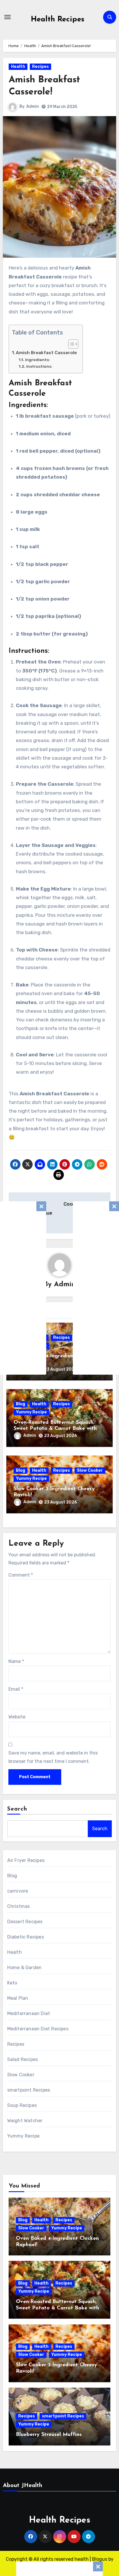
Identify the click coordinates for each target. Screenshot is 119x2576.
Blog (21, 1404)
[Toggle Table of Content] (70, 344)
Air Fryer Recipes (26, 1860)
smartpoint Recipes (29, 2090)
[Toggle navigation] (8, 17)
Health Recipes (58, 19)
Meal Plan (18, 1998)
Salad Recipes (23, 2059)
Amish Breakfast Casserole (46, 353)
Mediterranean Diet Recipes (38, 2029)
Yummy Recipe (31, 1412)
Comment (21, 1575)
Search (17, 1809)
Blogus (100, 2559)
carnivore (18, 1891)
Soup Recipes (22, 2105)
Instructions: (39, 366)
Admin (33, 106)
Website (17, 1717)
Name (16, 1661)
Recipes (40, 67)
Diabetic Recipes (26, 1937)
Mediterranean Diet (29, 2013)
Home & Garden (25, 1968)
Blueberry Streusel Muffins (49, 2435)
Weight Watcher (25, 2121)
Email (16, 1689)
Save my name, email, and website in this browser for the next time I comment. (53, 1757)
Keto (12, 1983)
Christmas (19, 1906)
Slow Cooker (90, 1470)
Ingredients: (38, 360)
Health (18, 67)
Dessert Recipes (25, 1922)
